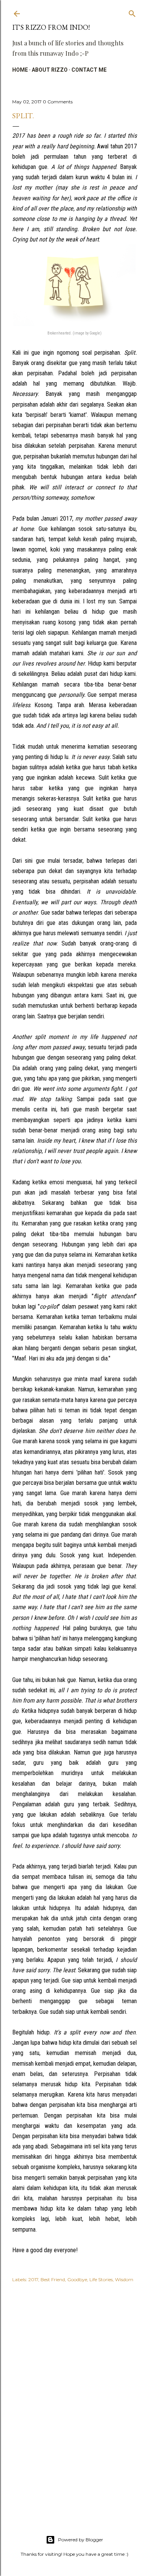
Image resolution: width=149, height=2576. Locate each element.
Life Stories (101, 2279)
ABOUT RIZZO (50, 70)
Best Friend (53, 2279)
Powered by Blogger (81, 2540)
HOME (20, 70)
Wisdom (124, 2279)
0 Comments (58, 102)
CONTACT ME (89, 70)
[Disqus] (74, 2399)
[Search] (132, 12)
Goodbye (77, 2279)
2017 (33, 2279)
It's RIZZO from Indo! (51, 27)
